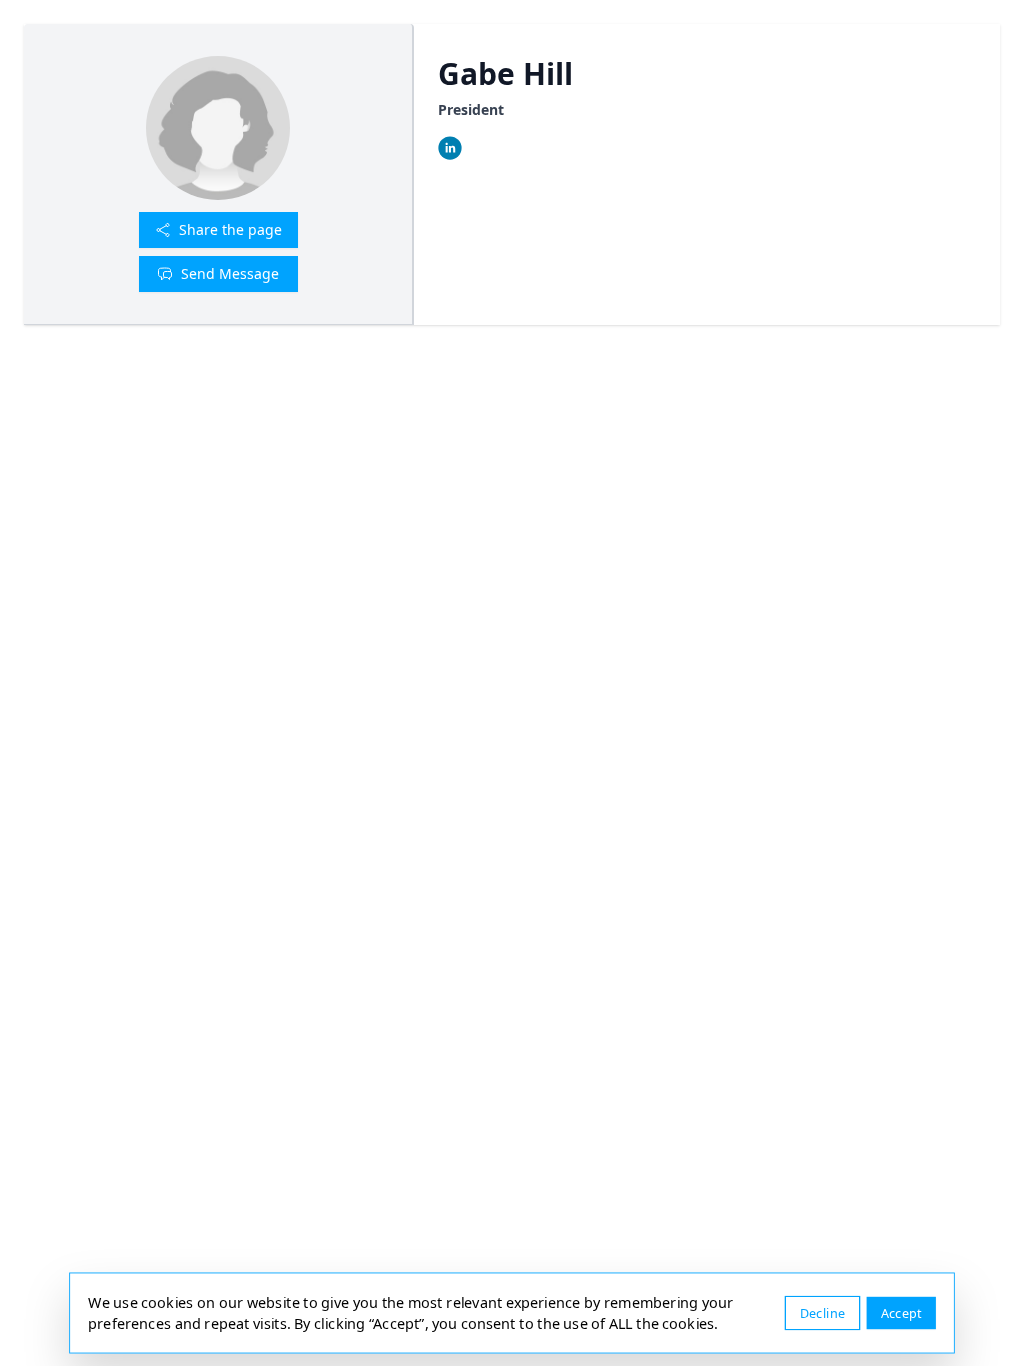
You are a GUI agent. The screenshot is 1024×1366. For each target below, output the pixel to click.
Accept (901, 1312)
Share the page (230, 229)
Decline (822, 1312)
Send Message (230, 273)
